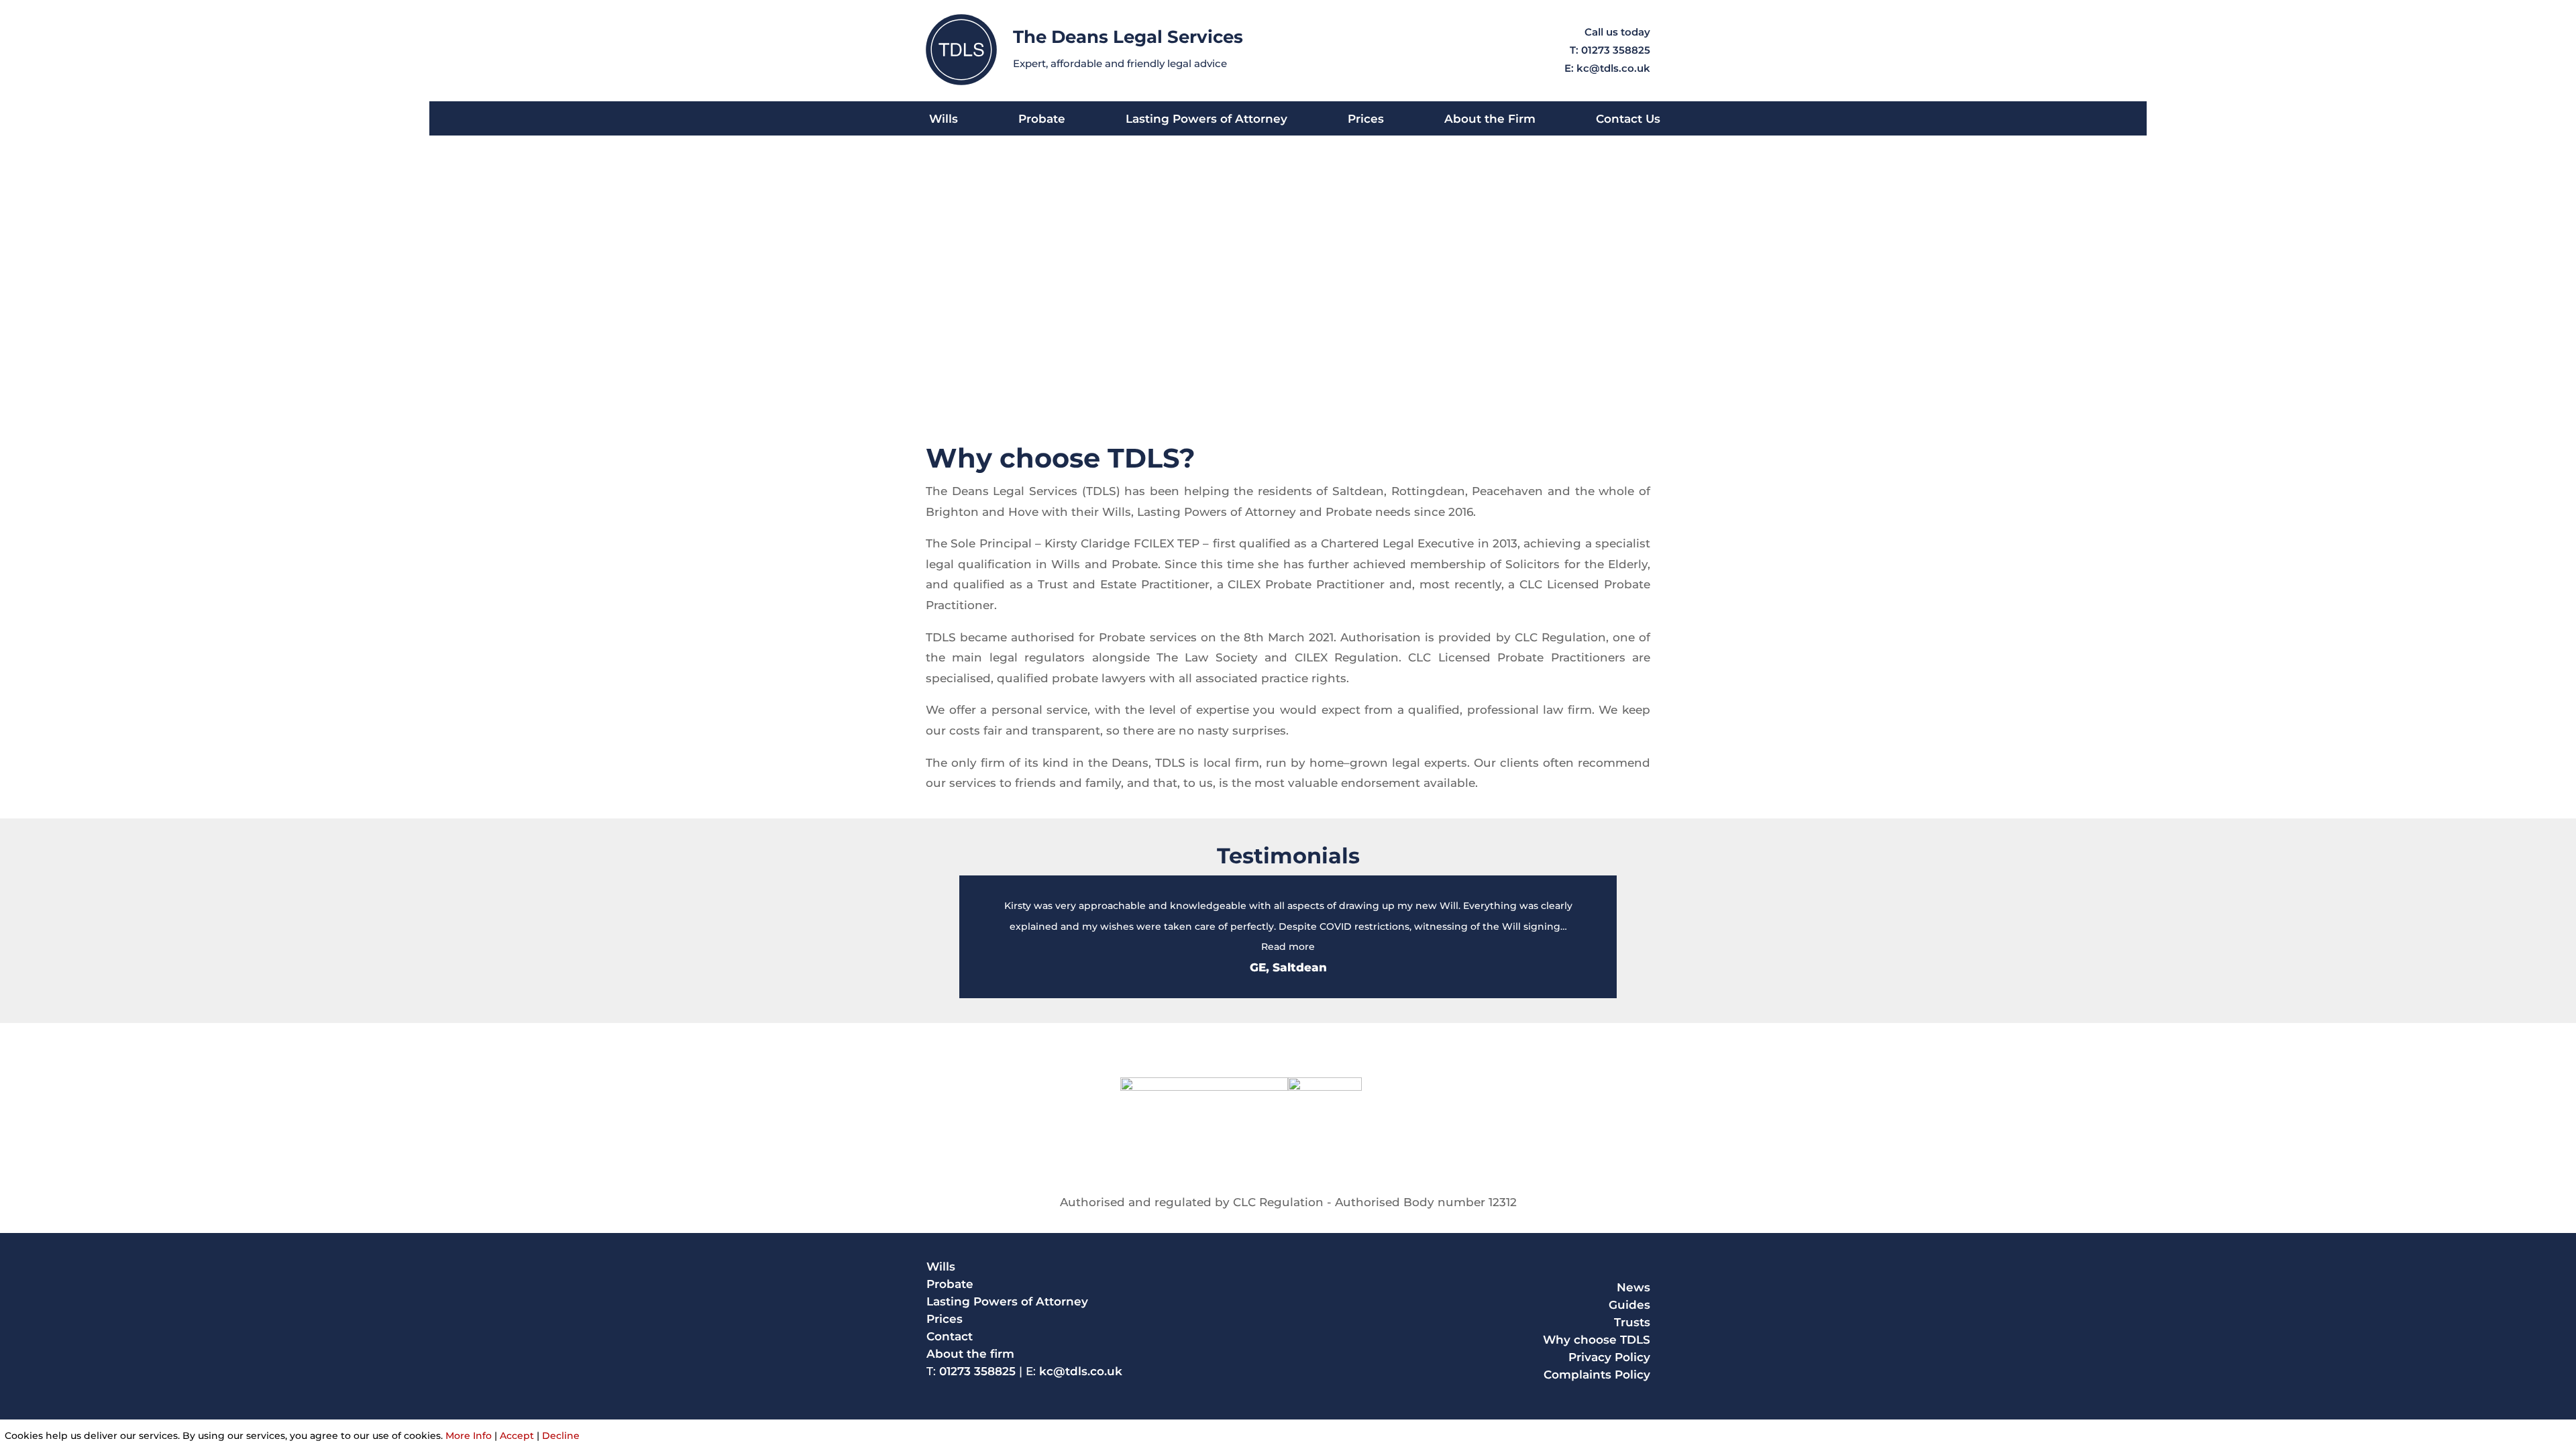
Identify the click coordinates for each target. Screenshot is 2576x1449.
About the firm (970, 1354)
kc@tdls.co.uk (1613, 68)
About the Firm (1490, 120)
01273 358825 (1616, 50)
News (1633, 1287)
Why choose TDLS (1597, 1340)
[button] (1288, 947)
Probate (1042, 120)
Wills (944, 120)
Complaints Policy (1597, 1375)
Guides (1629, 1305)
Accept (517, 1436)
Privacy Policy (1609, 1357)
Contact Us (1628, 120)
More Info (469, 1436)
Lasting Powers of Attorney (1206, 120)
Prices (1366, 120)
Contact (950, 1336)
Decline (561, 1436)
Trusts (1632, 1322)
